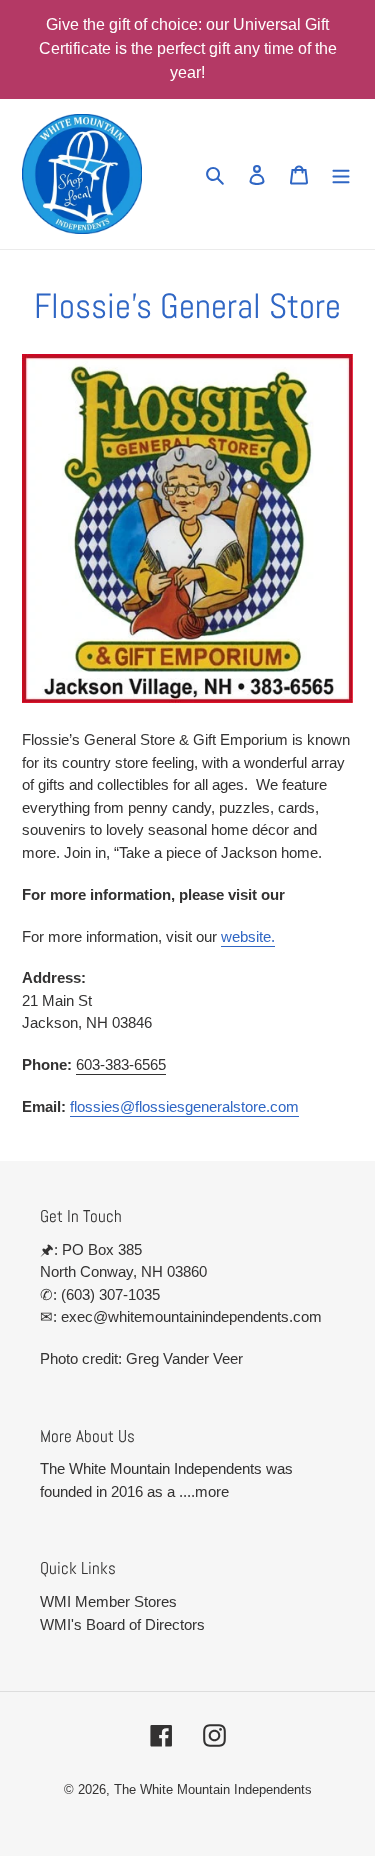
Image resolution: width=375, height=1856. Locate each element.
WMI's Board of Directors (122, 1624)
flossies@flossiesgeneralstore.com (184, 1106)
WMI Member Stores (108, 1601)
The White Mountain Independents (213, 1789)
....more (204, 1491)
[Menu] (341, 174)
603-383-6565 (121, 1064)
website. (248, 936)
